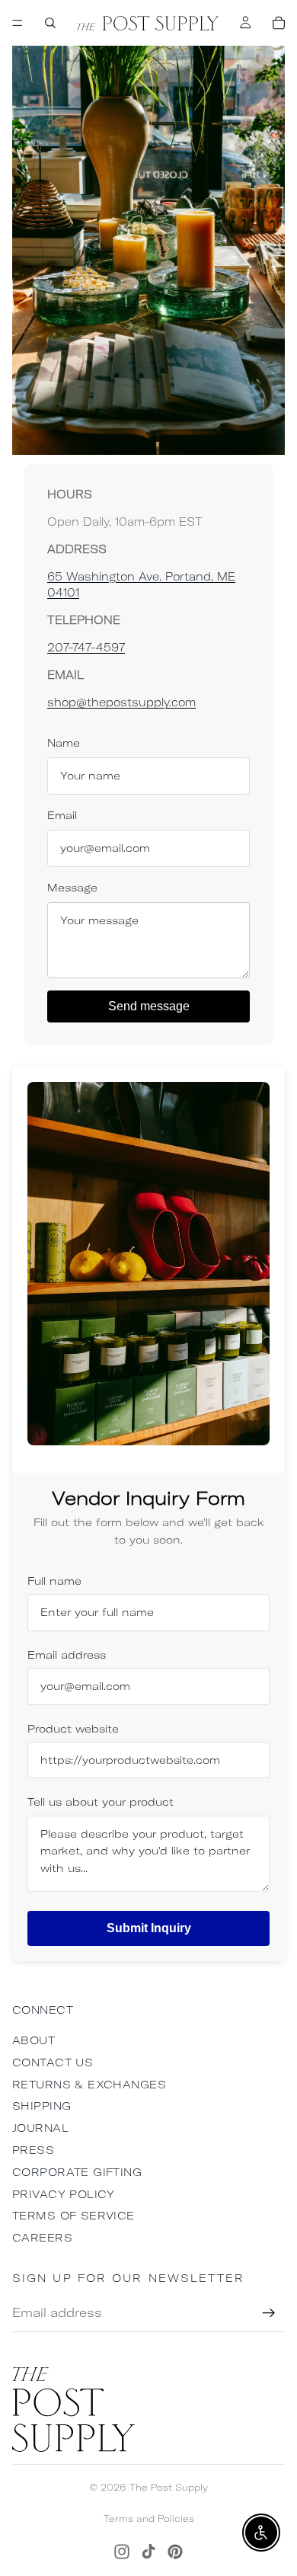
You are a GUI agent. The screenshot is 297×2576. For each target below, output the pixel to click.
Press (33, 2150)
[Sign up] (269, 2313)
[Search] (50, 23)
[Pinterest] (175, 2552)
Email (62, 815)
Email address (67, 1655)
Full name (54, 1581)
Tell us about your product (101, 1802)
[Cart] (279, 23)
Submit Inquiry (149, 1928)
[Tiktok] (148, 2552)
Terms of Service (73, 2216)
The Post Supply (169, 2487)
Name (64, 743)
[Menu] (18, 23)
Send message (149, 1006)
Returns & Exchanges (89, 2085)
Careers (42, 2238)
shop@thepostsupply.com (121, 702)
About (34, 2040)
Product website (73, 1729)
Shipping (42, 2106)
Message (72, 888)
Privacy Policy (64, 2194)
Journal (40, 2128)
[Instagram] (122, 2552)
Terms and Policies (149, 2518)
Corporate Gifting (77, 2172)
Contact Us (53, 2062)
